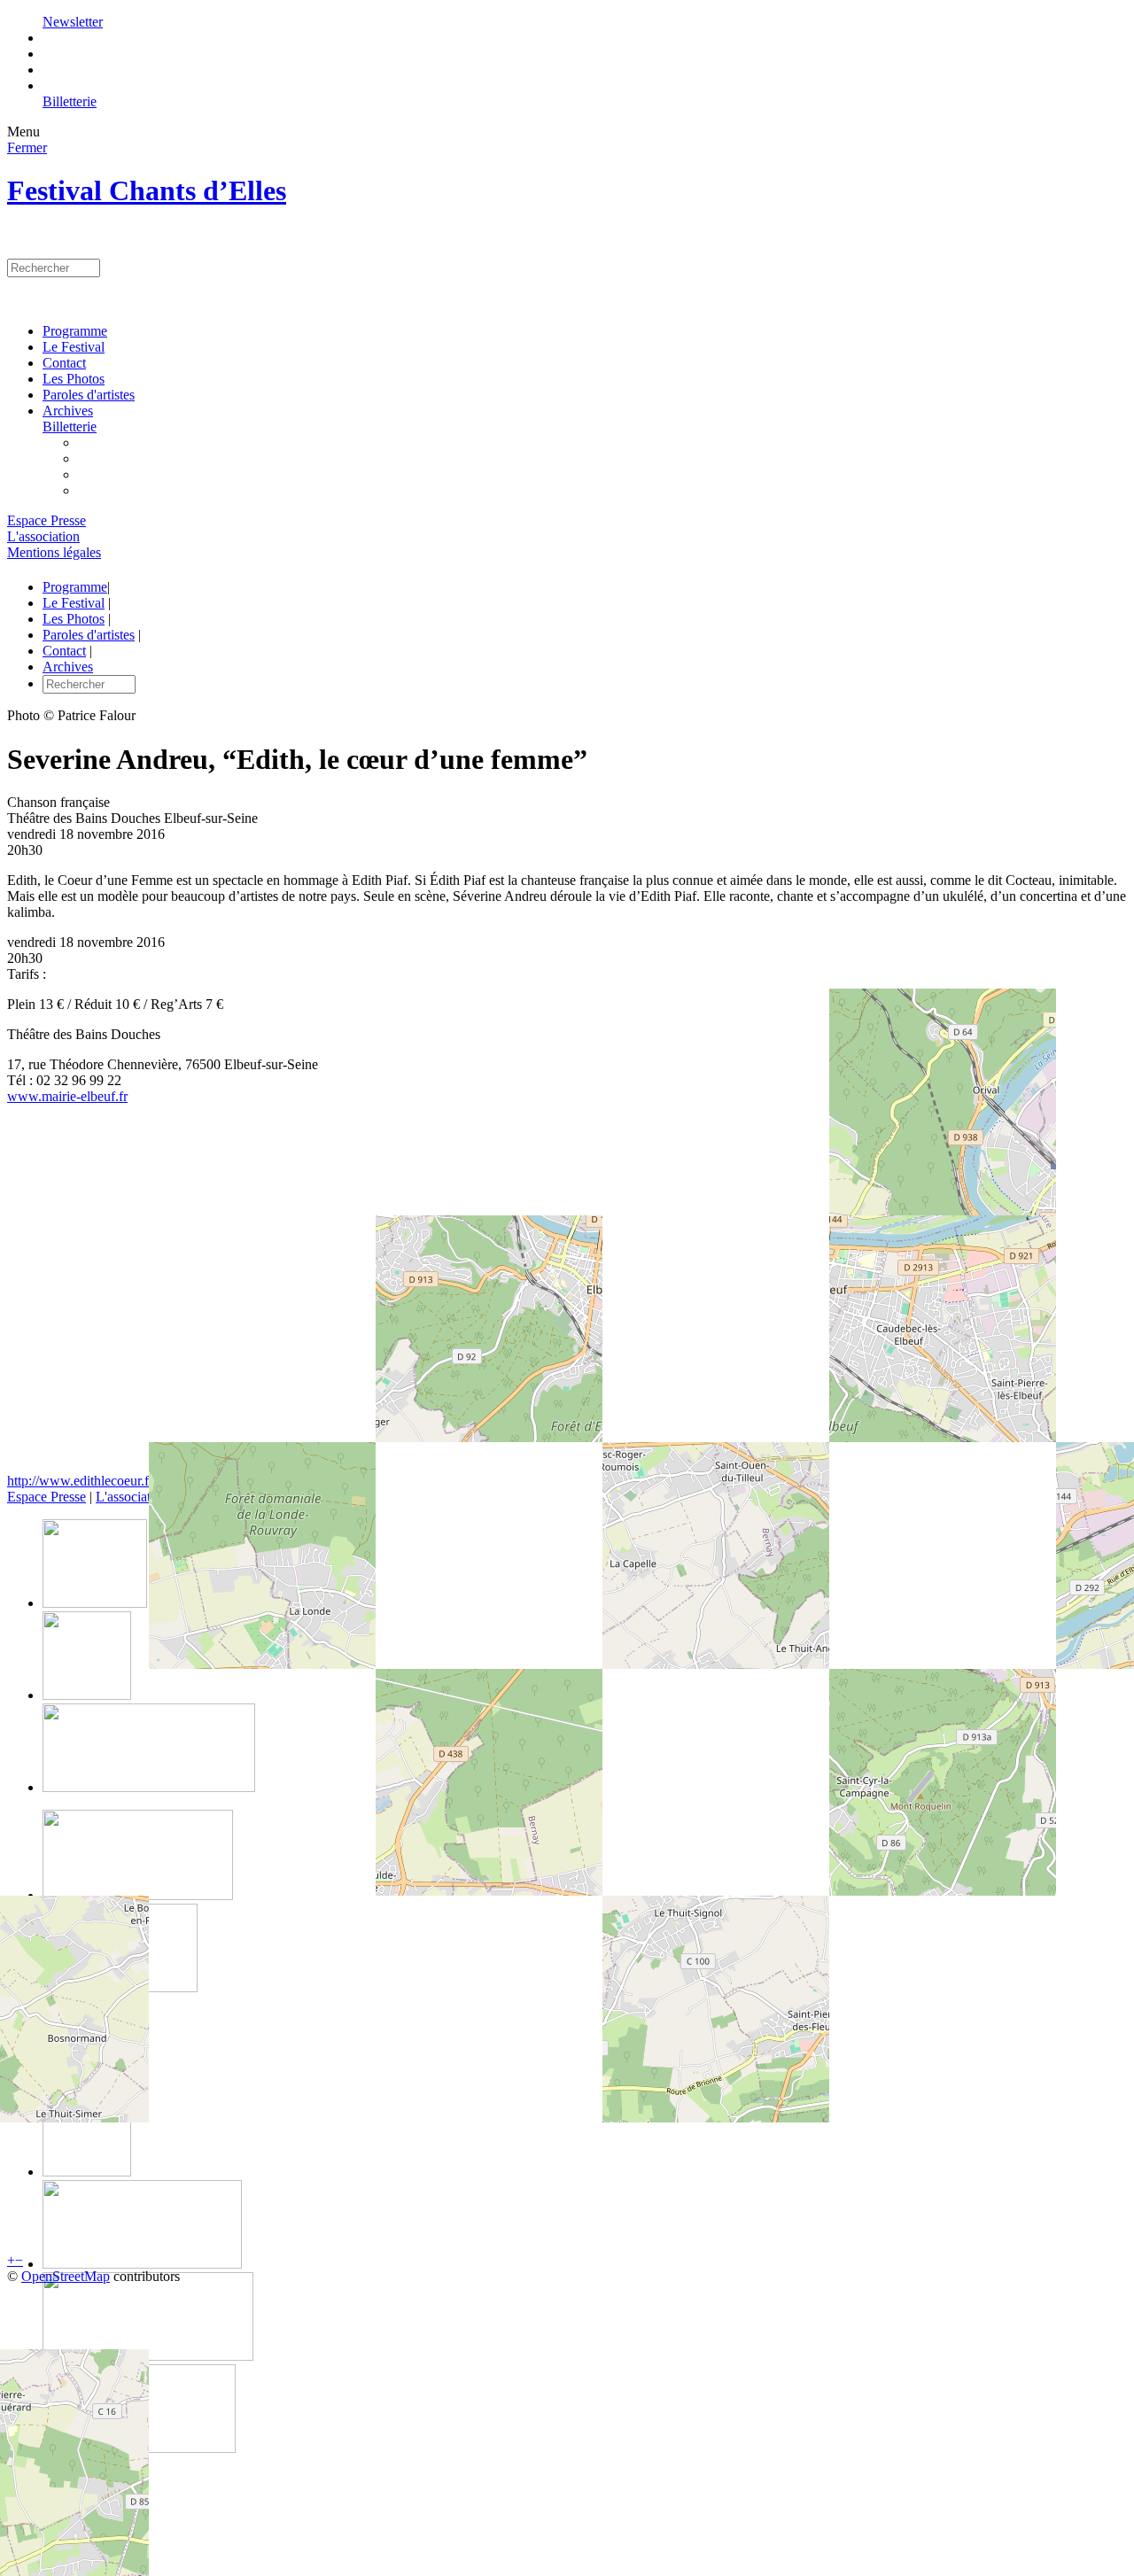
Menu (23, 132)
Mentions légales (54, 552)
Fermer (27, 147)
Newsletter (73, 22)
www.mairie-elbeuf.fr (67, 1096)
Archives (68, 411)
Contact (64, 363)
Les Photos (74, 379)
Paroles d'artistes (89, 395)
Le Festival (74, 347)
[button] (11, 2260)
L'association (43, 536)
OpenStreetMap (66, 2276)
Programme (75, 331)
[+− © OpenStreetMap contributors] (567, 1296)
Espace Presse (47, 520)
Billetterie (70, 101)
